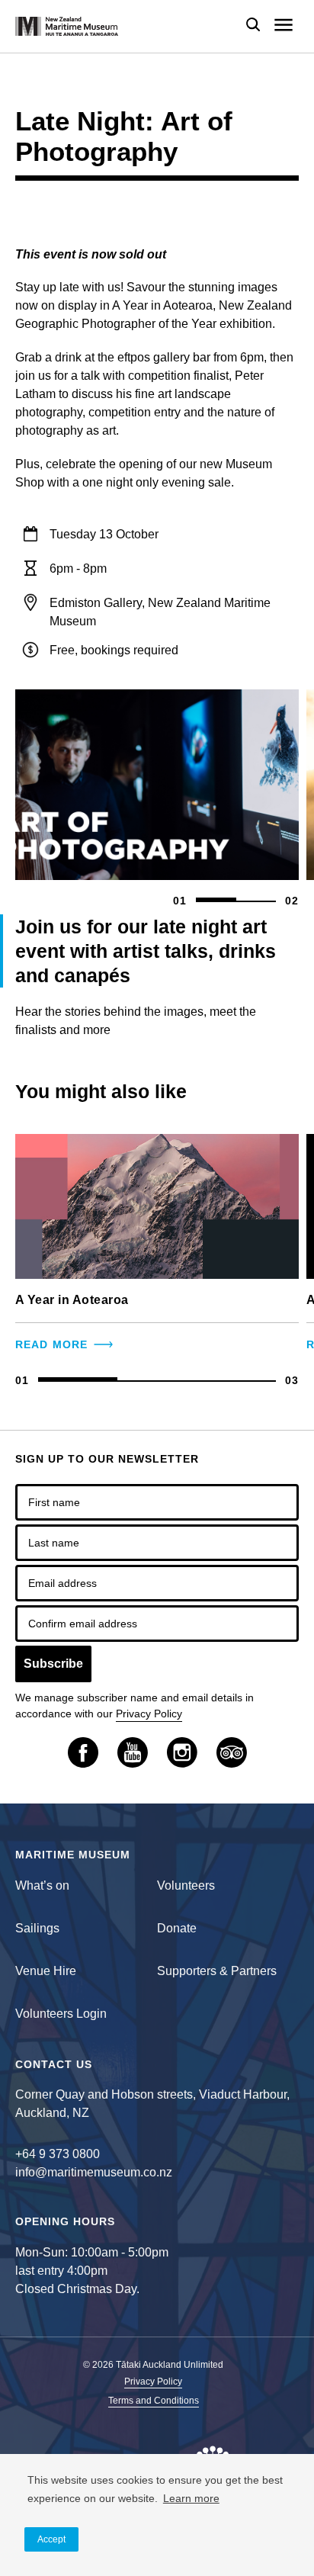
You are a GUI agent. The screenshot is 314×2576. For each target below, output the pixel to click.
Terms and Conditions (154, 2401)
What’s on (42, 1885)
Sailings (37, 1928)
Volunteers (186, 1885)
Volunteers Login (61, 2014)
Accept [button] (51, 2539)
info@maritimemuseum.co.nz (94, 2172)
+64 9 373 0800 (58, 2154)
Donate (177, 1928)
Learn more (191, 2498)
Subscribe (53, 1664)
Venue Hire (46, 1971)
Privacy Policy (149, 1714)
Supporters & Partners (217, 1971)
